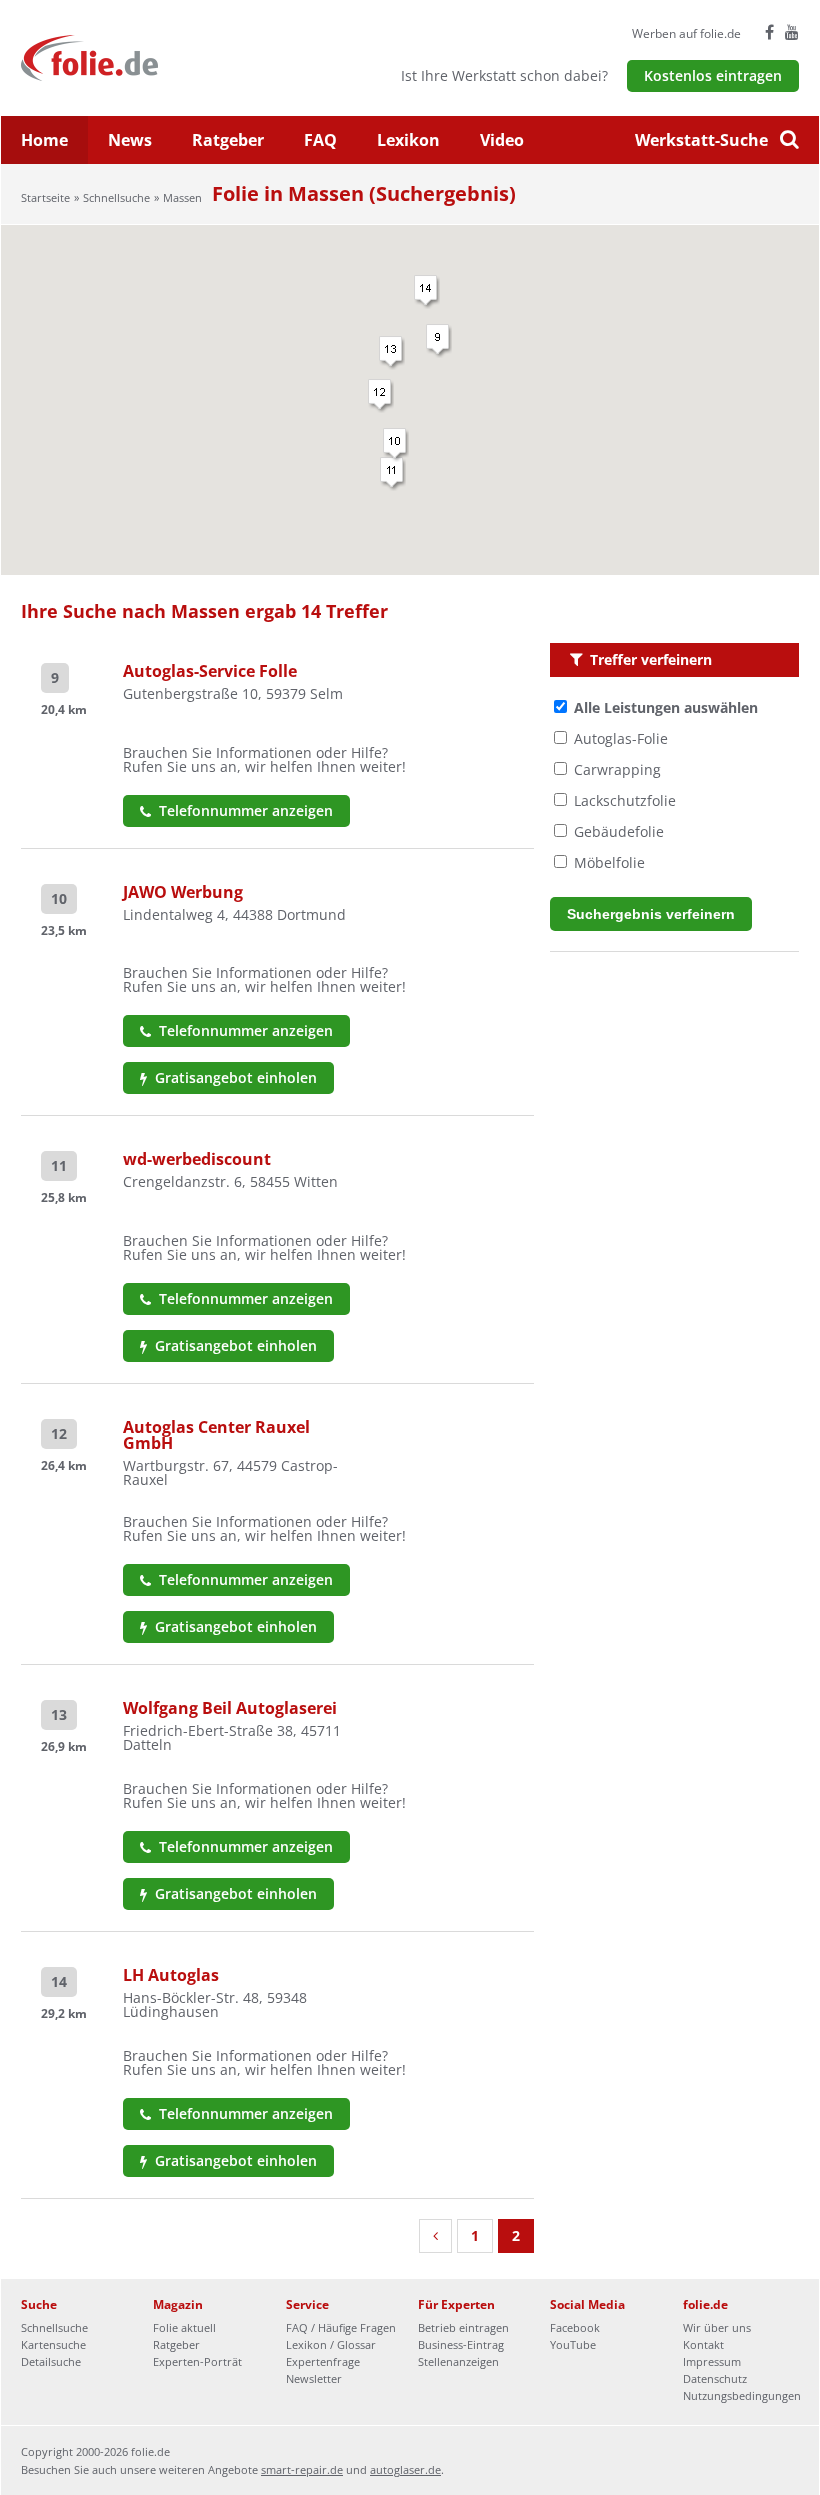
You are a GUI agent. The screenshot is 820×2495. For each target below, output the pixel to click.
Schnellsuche (116, 197)
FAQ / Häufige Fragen (341, 2327)
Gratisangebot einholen (234, 1077)
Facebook (575, 2327)
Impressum (712, 2361)
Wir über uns (717, 2327)
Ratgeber (228, 140)
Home (44, 140)
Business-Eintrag (461, 2344)
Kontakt (703, 2344)
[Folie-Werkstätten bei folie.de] (143, 56)
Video (502, 140)
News (130, 140)
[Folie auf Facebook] (769, 32)
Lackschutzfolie (625, 800)
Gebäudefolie (619, 831)
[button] (393, 474)
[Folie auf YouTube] (792, 32)
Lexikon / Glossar (331, 2344)
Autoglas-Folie (621, 738)
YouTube (573, 2344)
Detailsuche (51, 2361)
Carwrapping (617, 769)
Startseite (45, 197)
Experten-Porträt (197, 2361)
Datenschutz (715, 2378)
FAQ (320, 140)
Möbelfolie (609, 862)
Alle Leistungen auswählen (666, 707)
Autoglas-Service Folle (210, 671)
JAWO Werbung (183, 892)
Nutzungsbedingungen (742, 2395)
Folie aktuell (184, 2327)
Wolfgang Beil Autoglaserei (230, 1708)
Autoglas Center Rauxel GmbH (216, 1435)
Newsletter (314, 2378)
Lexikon (408, 140)
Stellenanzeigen (458, 2361)
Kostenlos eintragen (713, 75)
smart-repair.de (302, 2469)
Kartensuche (53, 2344)
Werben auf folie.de (686, 33)
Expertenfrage (323, 2361)
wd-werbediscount (197, 1159)
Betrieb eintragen (463, 2327)
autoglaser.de (405, 2469)
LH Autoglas (171, 1975)
